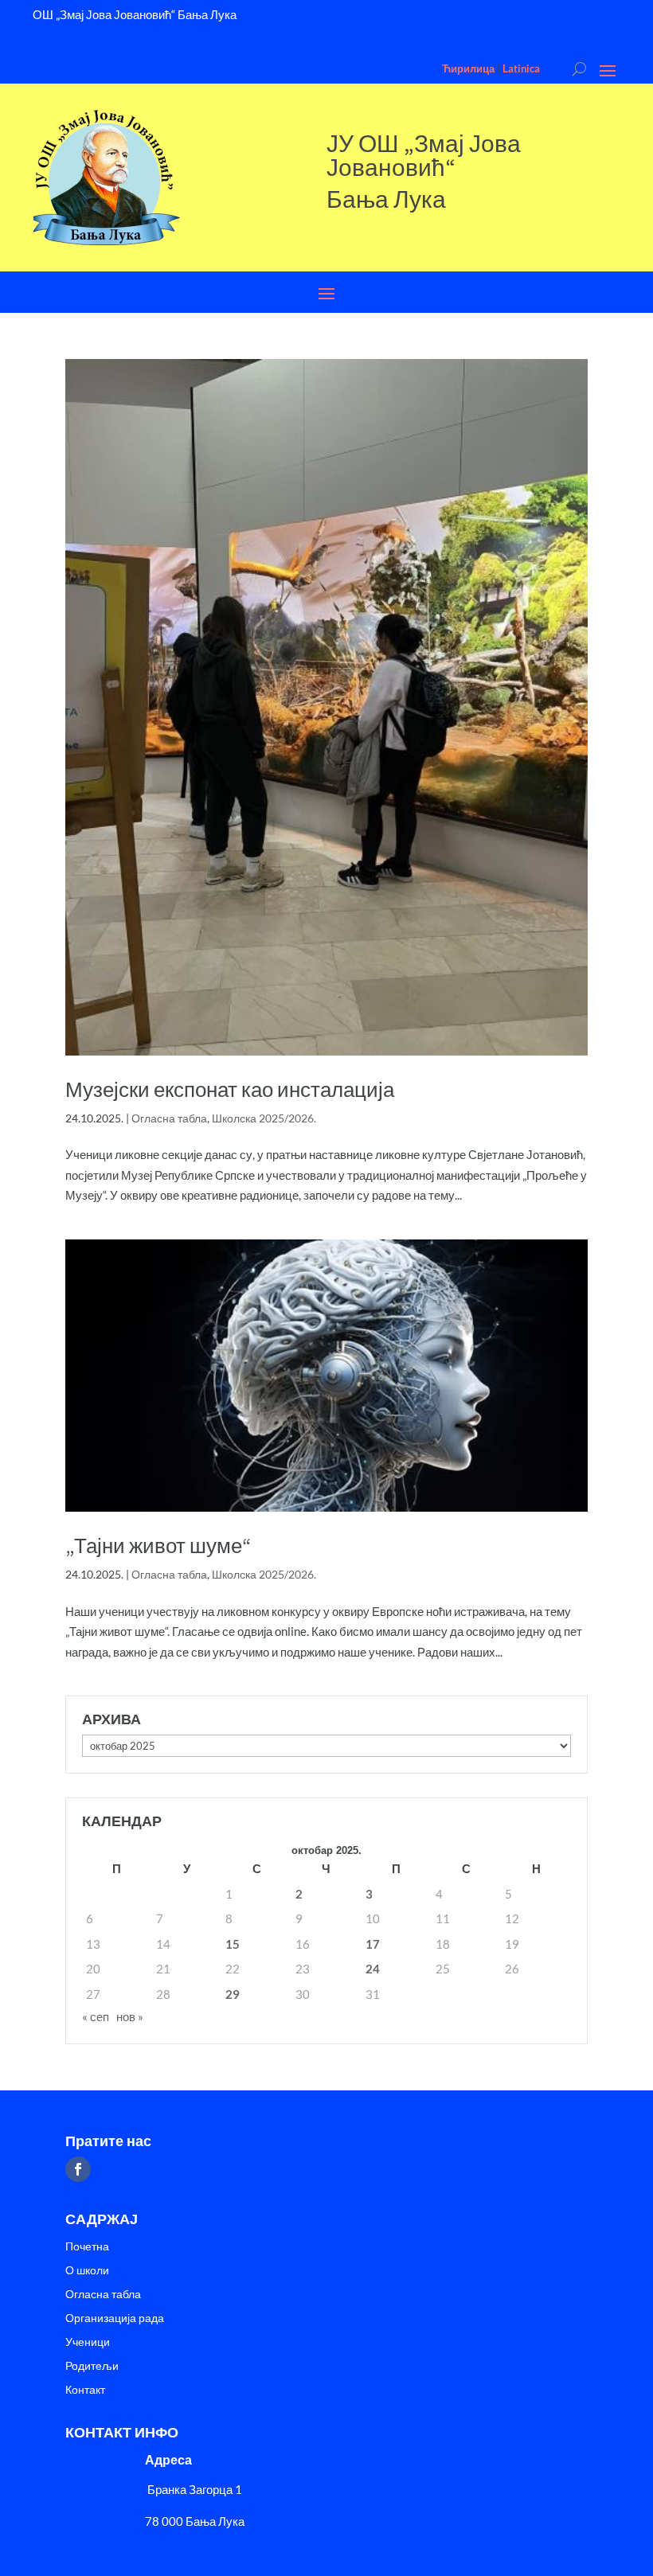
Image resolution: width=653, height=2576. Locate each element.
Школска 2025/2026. (264, 1118)
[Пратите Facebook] (78, 2169)
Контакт (85, 2390)
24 (373, 1969)
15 (233, 1944)
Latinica (521, 68)
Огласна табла (169, 1118)
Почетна (87, 2247)
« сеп (96, 2016)
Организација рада (115, 2318)
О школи (87, 2271)
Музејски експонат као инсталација (230, 1089)
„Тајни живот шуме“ (158, 1546)
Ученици (88, 2342)
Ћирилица (468, 68)
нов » (130, 2016)
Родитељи (92, 2366)
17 (373, 1944)
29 (233, 1994)
